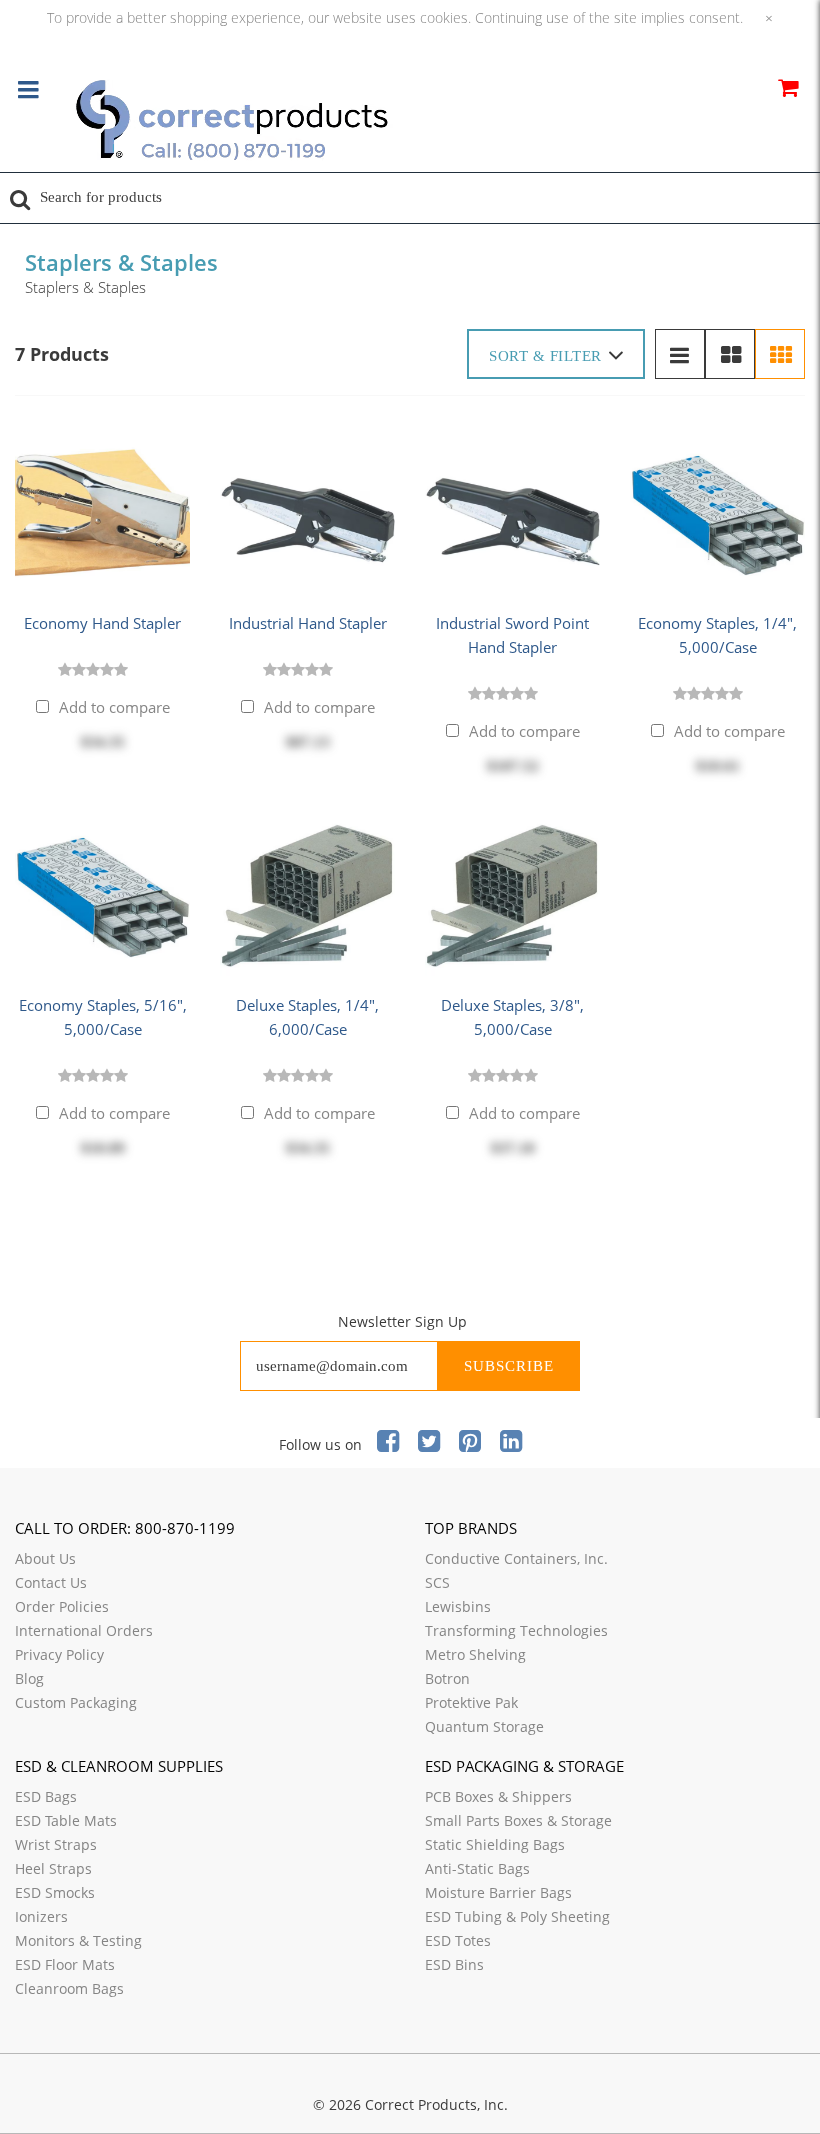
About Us (45, 1558)
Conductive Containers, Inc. (516, 1558)
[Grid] (780, 354)
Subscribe (509, 1366)
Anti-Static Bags (477, 1868)
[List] (680, 354)
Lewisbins (458, 1606)
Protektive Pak (471, 1702)
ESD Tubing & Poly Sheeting (517, 1916)
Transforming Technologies (516, 1630)
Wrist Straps (56, 1844)
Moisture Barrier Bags (498, 1892)
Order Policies (62, 1606)
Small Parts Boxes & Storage (518, 1820)
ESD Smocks (55, 1892)
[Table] (730, 354)
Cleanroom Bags (69, 1988)
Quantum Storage (484, 1726)
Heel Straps (53, 1868)
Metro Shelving (475, 1654)
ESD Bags (46, 1796)
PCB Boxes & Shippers (498, 1796)
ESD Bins (454, 1964)
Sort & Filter (545, 356)
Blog (29, 1678)
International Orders (84, 1630)
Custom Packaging (76, 1702)
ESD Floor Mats (65, 1964)
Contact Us (51, 1582)
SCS (437, 1582)
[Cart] (787, 91)
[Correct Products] (315, 122)
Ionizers (41, 1916)
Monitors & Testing (78, 1940)
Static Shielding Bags (495, 1844)
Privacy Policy (59, 1654)
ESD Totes (458, 1940)
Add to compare (114, 707)
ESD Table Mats (66, 1820)
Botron (447, 1678)
